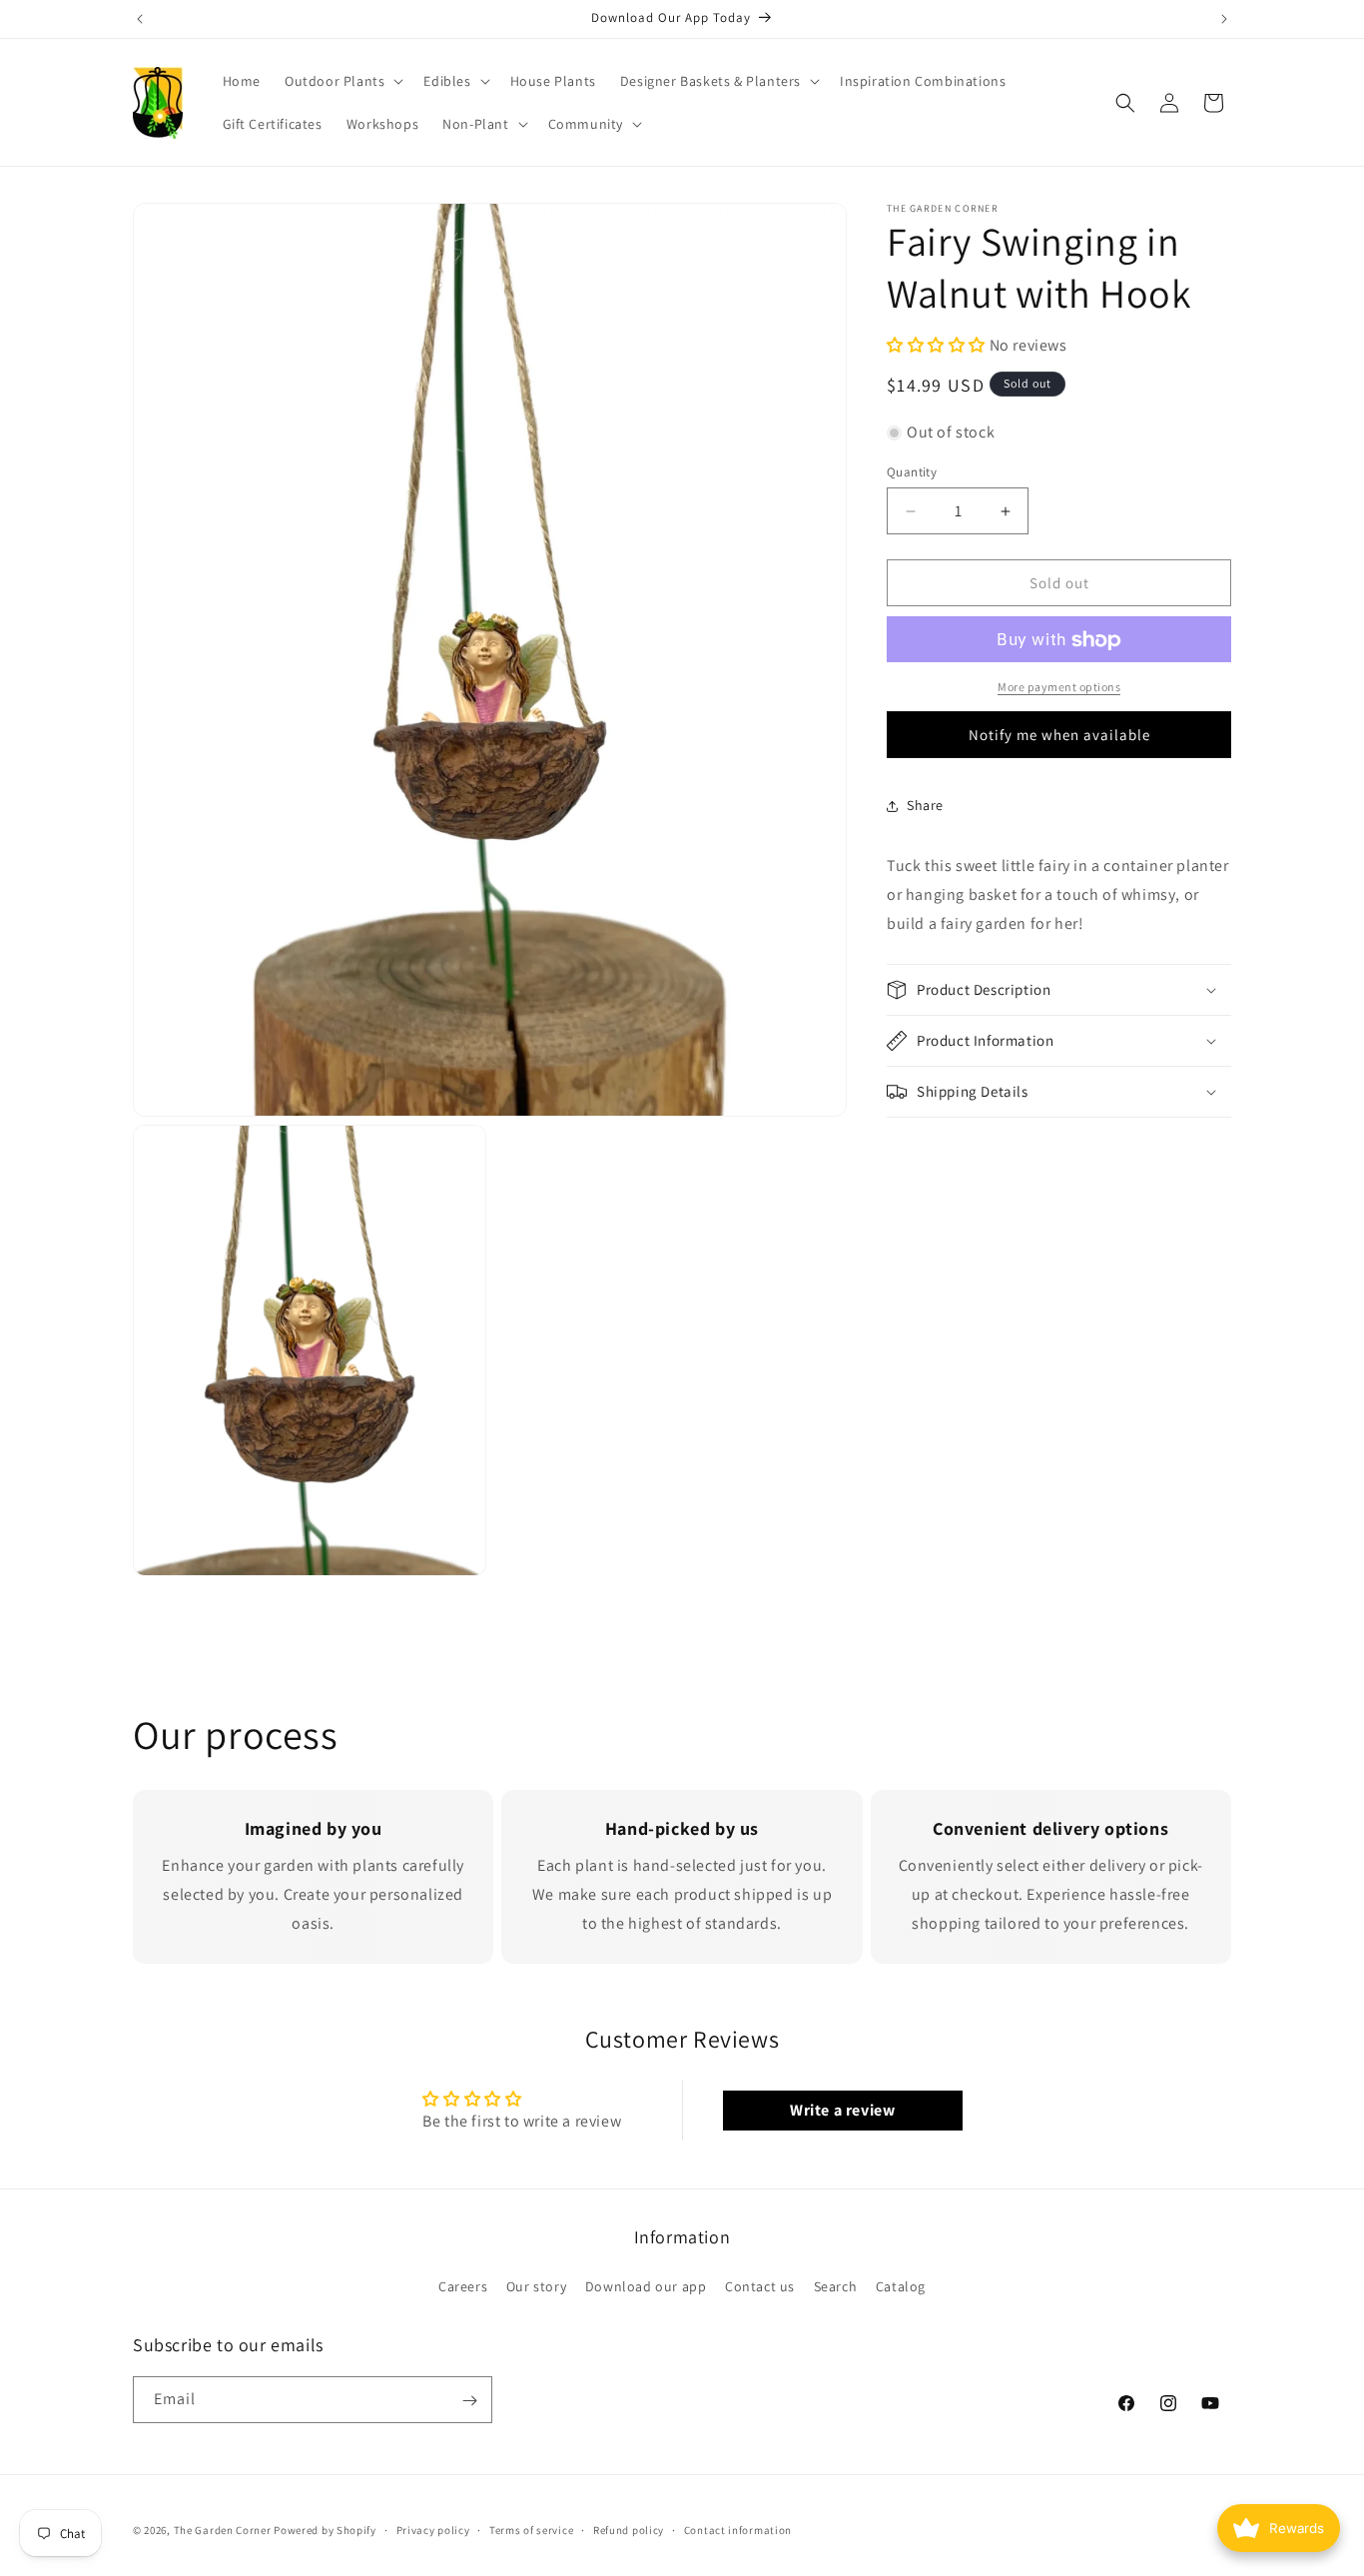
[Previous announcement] (140, 19)
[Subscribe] (469, 2401)
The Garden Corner (223, 2530)
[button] (342, 81)
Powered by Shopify (325, 2530)
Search (836, 2285)
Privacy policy (433, 2529)
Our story (536, 2285)
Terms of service (531, 2529)
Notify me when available (1059, 735)
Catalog (901, 2285)
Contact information (738, 2529)
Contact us (760, 2285)
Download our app (646, 2285)
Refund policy (629, 2529)
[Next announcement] (1224, 19)
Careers (463, 2285)
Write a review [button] (842, 2110)
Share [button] (925, 805)
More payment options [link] (1059, 688)
